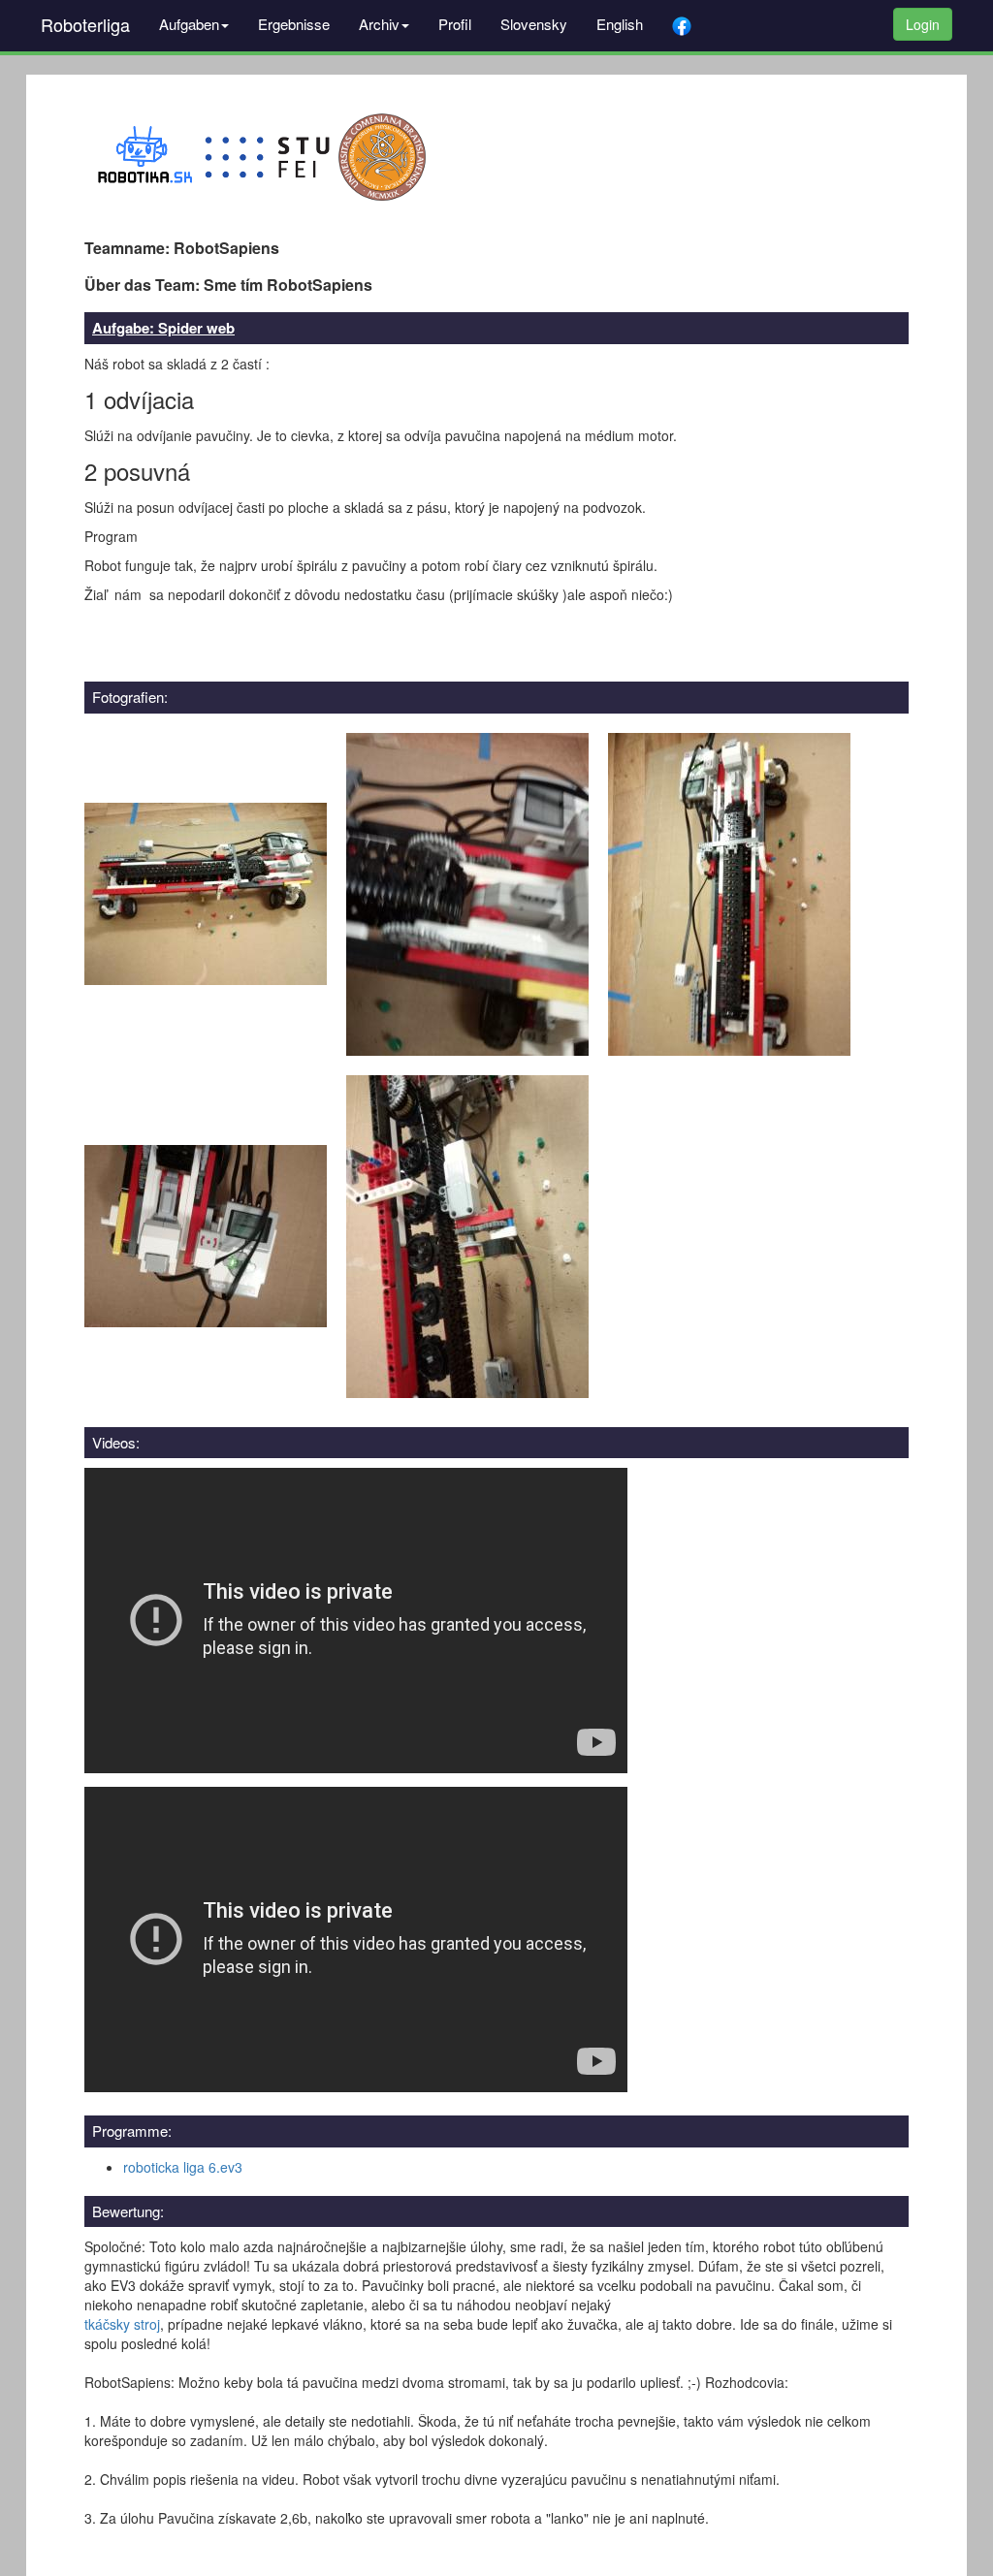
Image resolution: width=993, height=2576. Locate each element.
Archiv (379, 24)
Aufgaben (189, 24)
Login (923, 24)
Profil (455, 24)
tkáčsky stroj (122, 2324)
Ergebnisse (294, 24)
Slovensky (534, 24)
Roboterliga (85, 24)
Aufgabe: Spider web (163, 328)
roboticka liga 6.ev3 (183, 2167)
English (620, 24)
